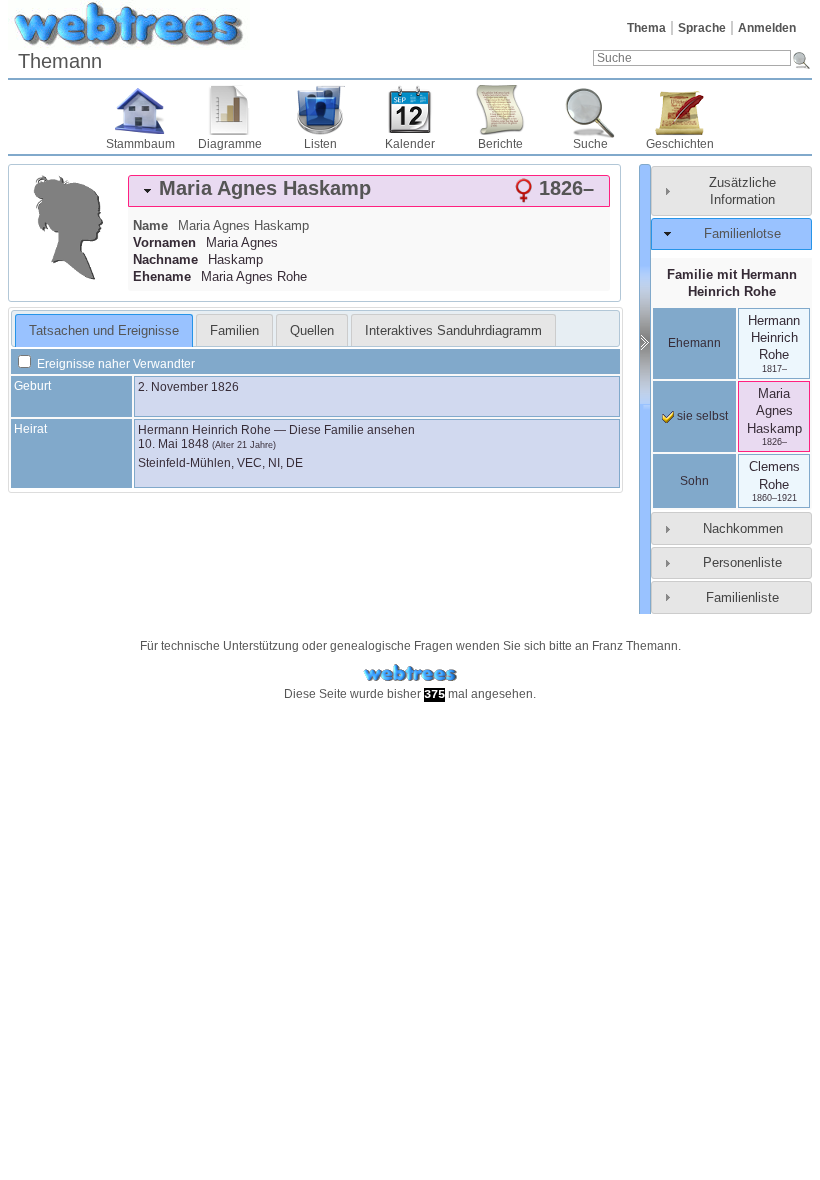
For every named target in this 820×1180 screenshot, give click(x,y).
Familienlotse (742, 233)
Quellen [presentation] (312, 330)
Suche (590, 144)
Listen (320, 144)
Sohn (694, 481)
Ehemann (694, 343)
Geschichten (680, 144)
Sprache (702, 28)
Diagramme (230, 144)
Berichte (500, 144)
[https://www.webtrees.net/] (410, 673)
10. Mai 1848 (173, 444)
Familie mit (732, 283)
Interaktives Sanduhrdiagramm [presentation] (453, 330)
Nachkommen (743, 528)
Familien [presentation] (234, 330)
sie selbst (701, 416)
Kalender (410, 144)
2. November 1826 (188, 387)
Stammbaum (140, 144)
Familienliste (742, 597)
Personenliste (742, 562)
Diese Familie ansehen (352, 430)
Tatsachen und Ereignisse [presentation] (104, 330)
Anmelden (767, 28)
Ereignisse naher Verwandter (114, 364)
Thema (646, 28)
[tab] (369, 191)
